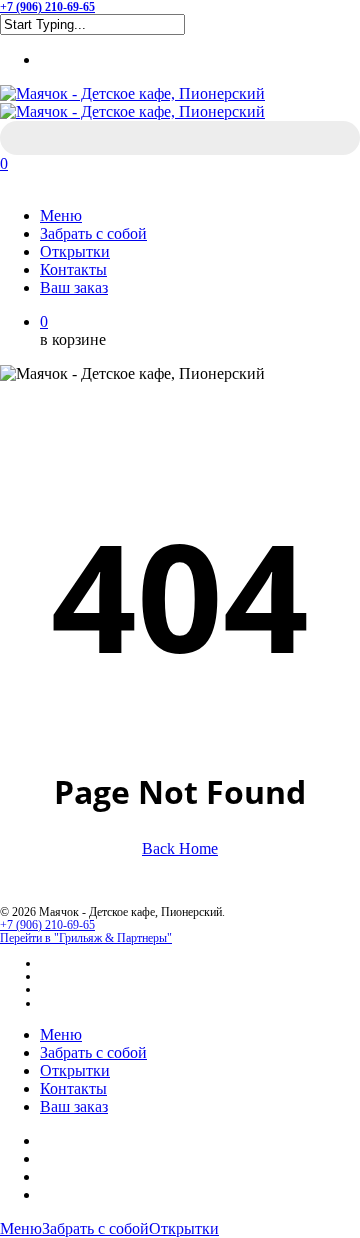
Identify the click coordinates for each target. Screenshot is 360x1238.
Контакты (73, 1088)
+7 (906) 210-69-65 (47, 925)
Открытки (75, 1070)
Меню (61, 1034)
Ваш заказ (74, 1106)
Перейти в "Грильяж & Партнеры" (86, 938)
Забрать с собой (93, 1052)
